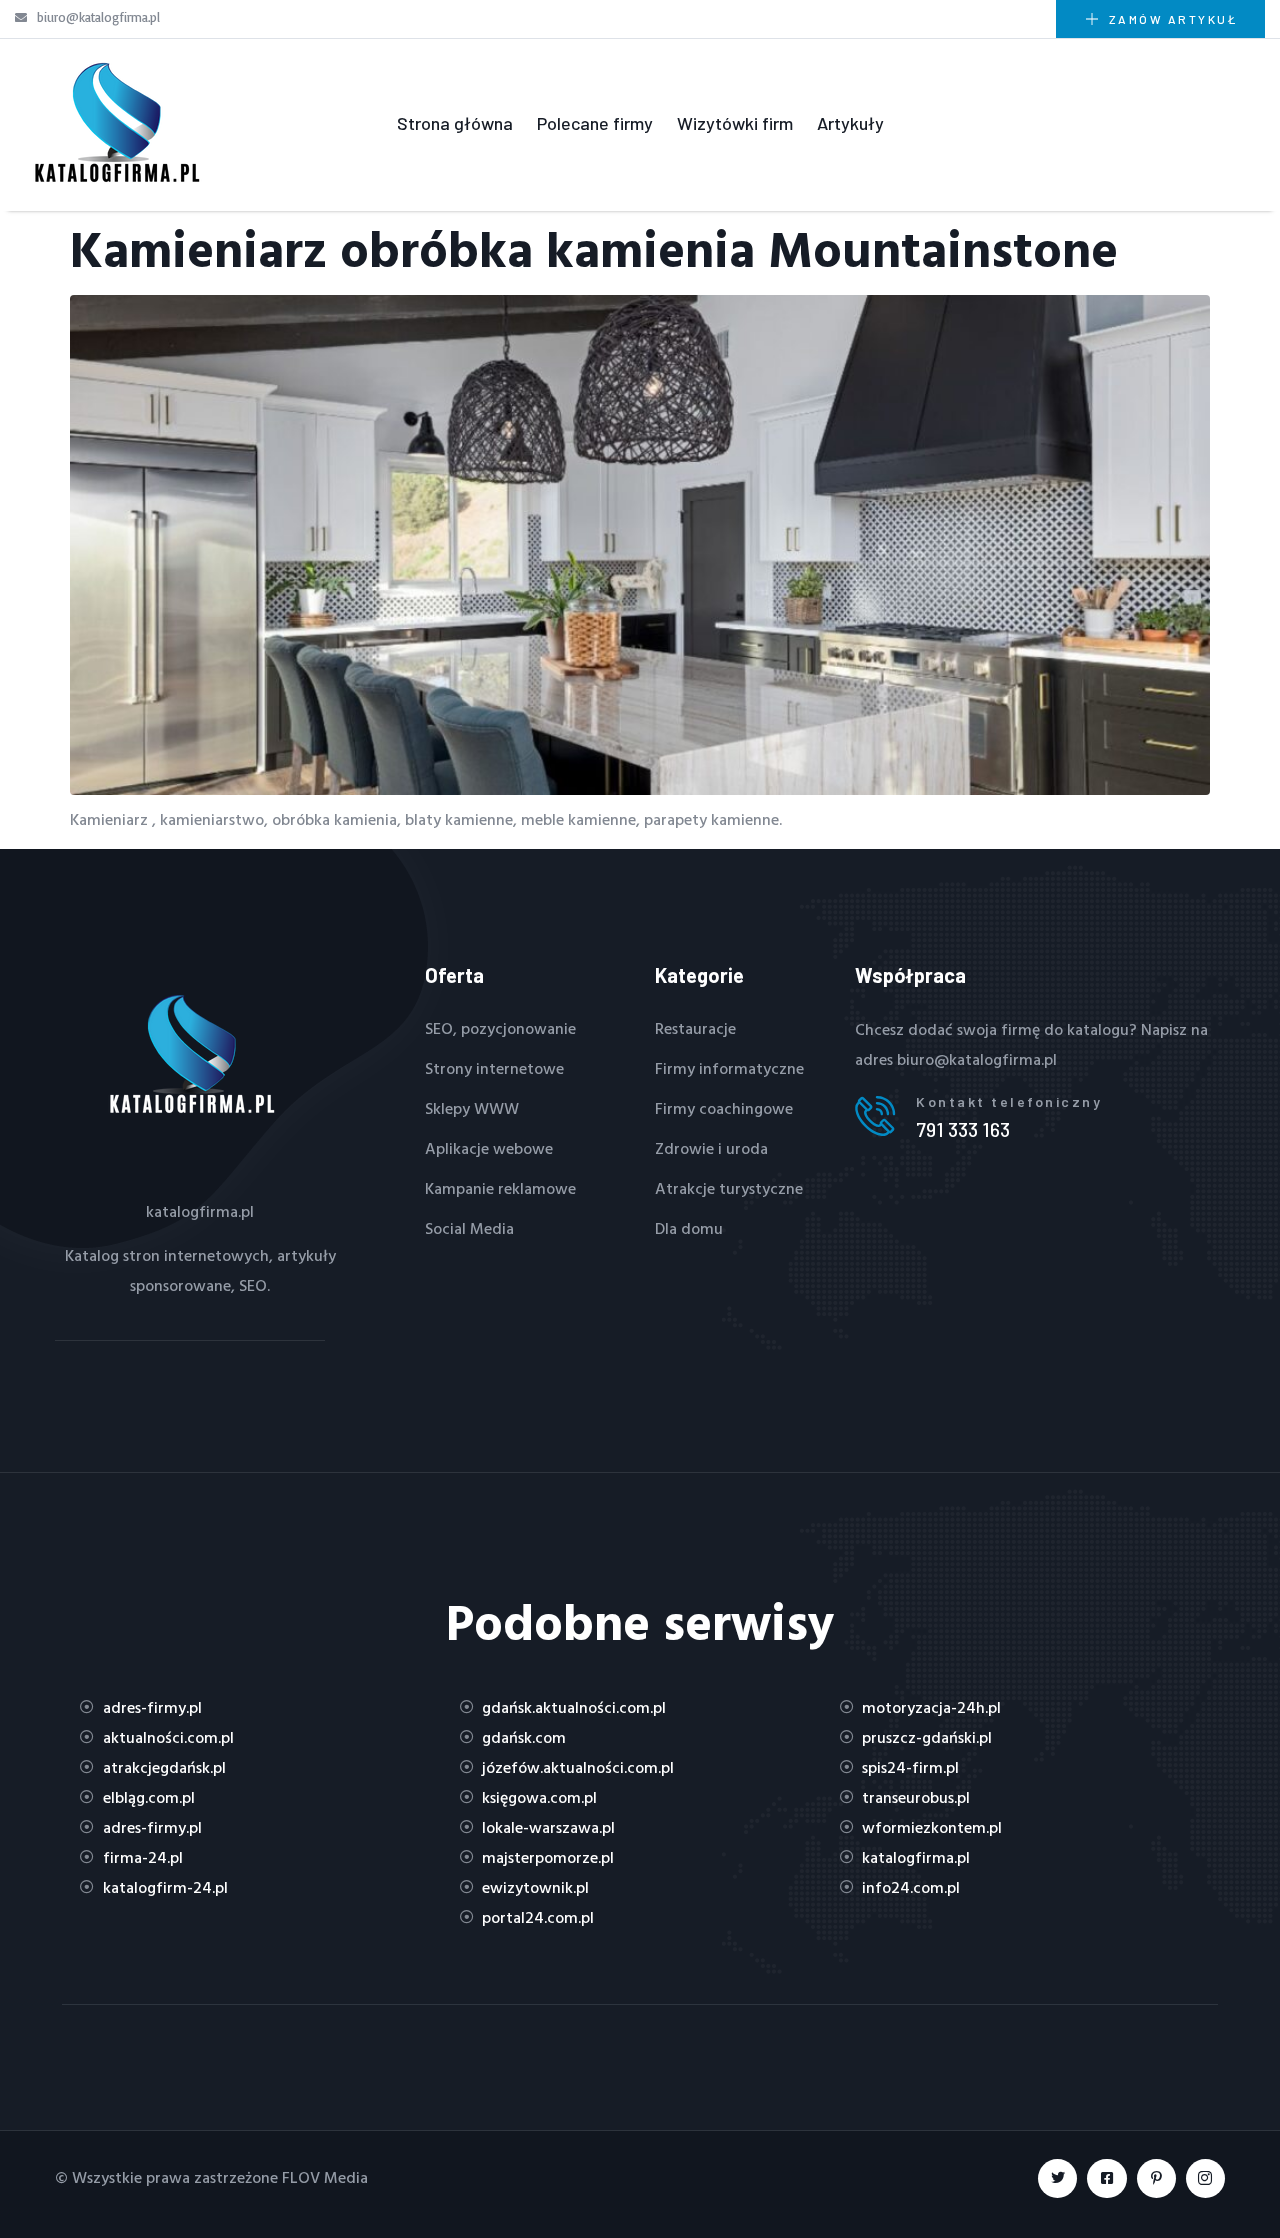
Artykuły (850, 123)
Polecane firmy (595, 123)
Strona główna (455, 123)
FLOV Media (325, 2177)
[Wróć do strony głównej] (115, 123)
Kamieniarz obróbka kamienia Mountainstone (594, 248)
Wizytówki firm (735, 123)
